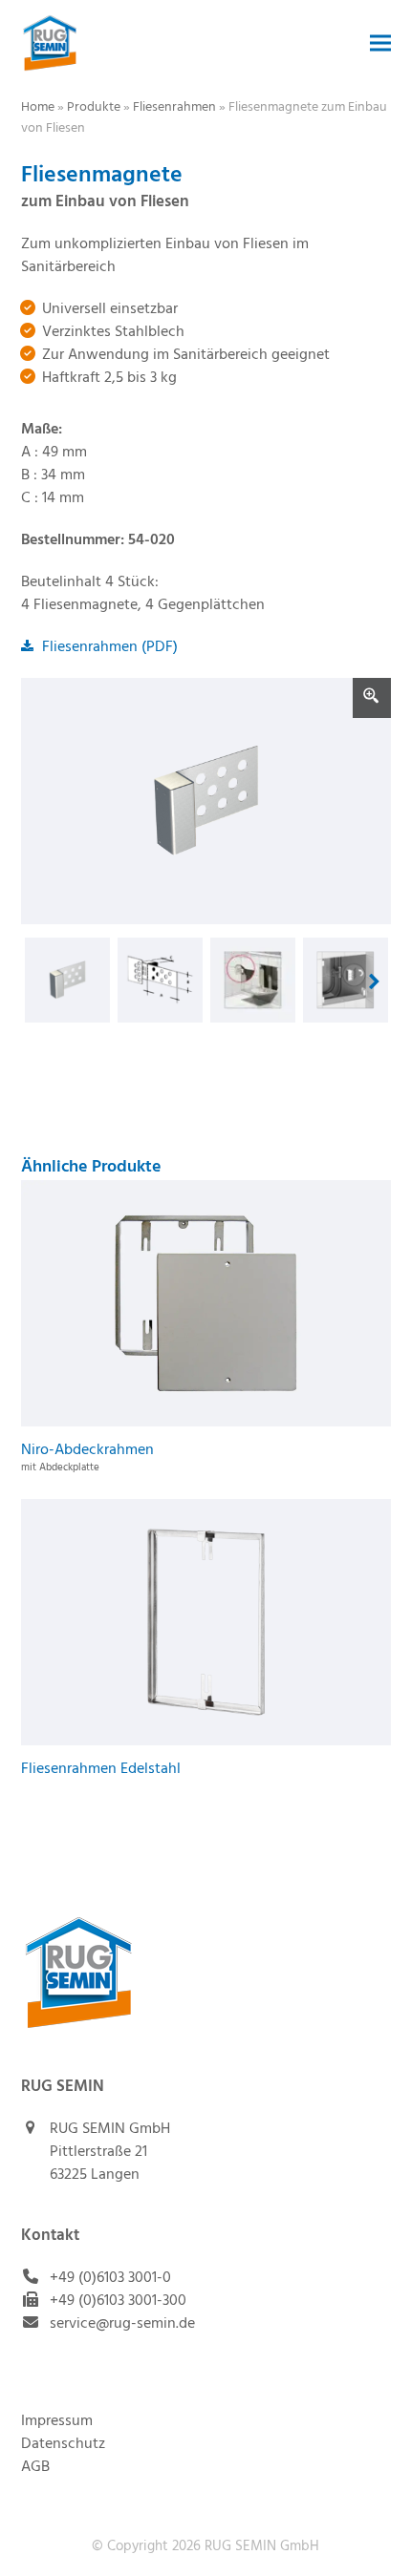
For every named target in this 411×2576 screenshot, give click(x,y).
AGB (35, 2467)
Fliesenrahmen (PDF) (108, 647)
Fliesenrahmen (174, 107)
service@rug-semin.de (122, 2324)
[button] (380, 43)
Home (38, 107)
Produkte (94, 107)
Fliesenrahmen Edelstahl (101, 1769)
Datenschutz (63, 2444)
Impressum (57, 2421)
